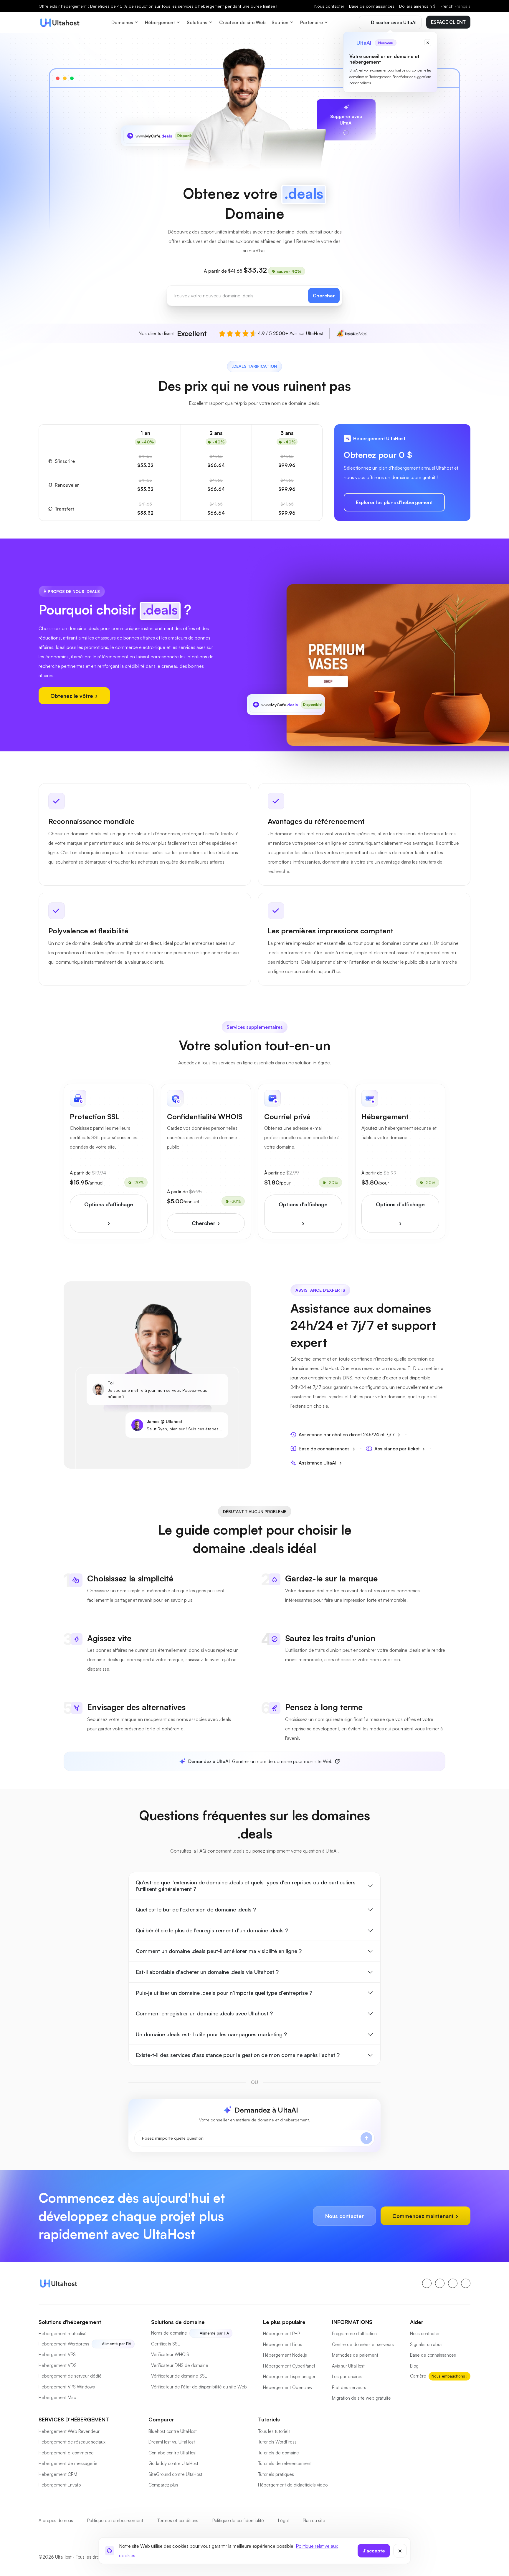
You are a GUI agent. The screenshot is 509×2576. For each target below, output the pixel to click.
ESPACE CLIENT (448, 22)
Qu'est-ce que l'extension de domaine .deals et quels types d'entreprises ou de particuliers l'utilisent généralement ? (246, 1886)
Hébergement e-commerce (66, 2453)
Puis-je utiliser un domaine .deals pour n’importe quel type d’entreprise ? (224, 1993)
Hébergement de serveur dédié (70, 2376)
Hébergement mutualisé (63, 2334)
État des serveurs (349, 2387)
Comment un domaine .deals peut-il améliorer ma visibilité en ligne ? (219, 1951)
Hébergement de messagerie (68, 2463)
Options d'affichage (109, 1204)
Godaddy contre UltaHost (173, 2463)
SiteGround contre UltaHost (175, 2474)
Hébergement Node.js (285, 2355)
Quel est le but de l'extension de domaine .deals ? (196, 1909)
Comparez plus (163, 2485)
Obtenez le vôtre (72, 696)
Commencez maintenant (424, 2216)
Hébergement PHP (281, 2334)
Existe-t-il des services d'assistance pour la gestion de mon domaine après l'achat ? (238, 2055)
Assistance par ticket (397, 1449)
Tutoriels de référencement (285, 2463)
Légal (283, 2520)
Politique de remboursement (115, 2520)
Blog (414, 2366)
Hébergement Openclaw (288, 2387)
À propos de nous (56, 2520)
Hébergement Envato (60, 2485)
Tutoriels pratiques (276, 2474)
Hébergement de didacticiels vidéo (293, 2485)
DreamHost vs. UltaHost (172, 2442)
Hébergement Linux (282, 2344)
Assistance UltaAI (318, 1463)
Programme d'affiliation (354, 2334)
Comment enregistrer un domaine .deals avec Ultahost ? (204, 2013)
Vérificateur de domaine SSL (179, 2376)
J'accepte (374, 2551)
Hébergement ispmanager (289, 2377)
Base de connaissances (372, 6)
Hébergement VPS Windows (67, 2387)
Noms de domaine (169, 2333)
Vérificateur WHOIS (170, 2354)
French (455, 6)
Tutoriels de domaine (279, 2453)
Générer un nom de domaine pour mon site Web (260, 1761)
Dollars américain (417, 6)
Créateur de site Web (242, 22)
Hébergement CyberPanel (289, 2366)
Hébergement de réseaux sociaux (72, 2442)
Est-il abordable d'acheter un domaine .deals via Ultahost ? (207, 1972)
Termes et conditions (178, 2520)
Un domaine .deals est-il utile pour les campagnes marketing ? (211, 2034)
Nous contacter (329, 6)
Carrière (418, 2376)
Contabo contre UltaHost (173, 2453)
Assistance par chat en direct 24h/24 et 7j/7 (347, 1434)
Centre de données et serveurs (363, 2344)
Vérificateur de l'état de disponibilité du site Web (199, 2387)
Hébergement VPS (57, 2354)
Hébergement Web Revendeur (69, 2431)
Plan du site (314, 2520)
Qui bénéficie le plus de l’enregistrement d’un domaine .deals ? (212, 1930)
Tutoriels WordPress (277, 2442)
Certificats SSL (165, 2344)
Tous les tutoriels (274, 2431)
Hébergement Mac (57, 2397)
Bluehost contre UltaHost (173, 2431)
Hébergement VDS (58, 2365)
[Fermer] (400, 2551)
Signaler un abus (426, 2344)
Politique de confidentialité (238, 2520)
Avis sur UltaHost (348, 2366)
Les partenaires (347, 2377)
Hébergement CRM (58, 2474)
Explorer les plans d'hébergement (394, 502)
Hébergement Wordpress (64, 2344)
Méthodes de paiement (355, 2355)
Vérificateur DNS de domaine (180, 2365)
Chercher (324, 296)
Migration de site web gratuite (361, 2398)
